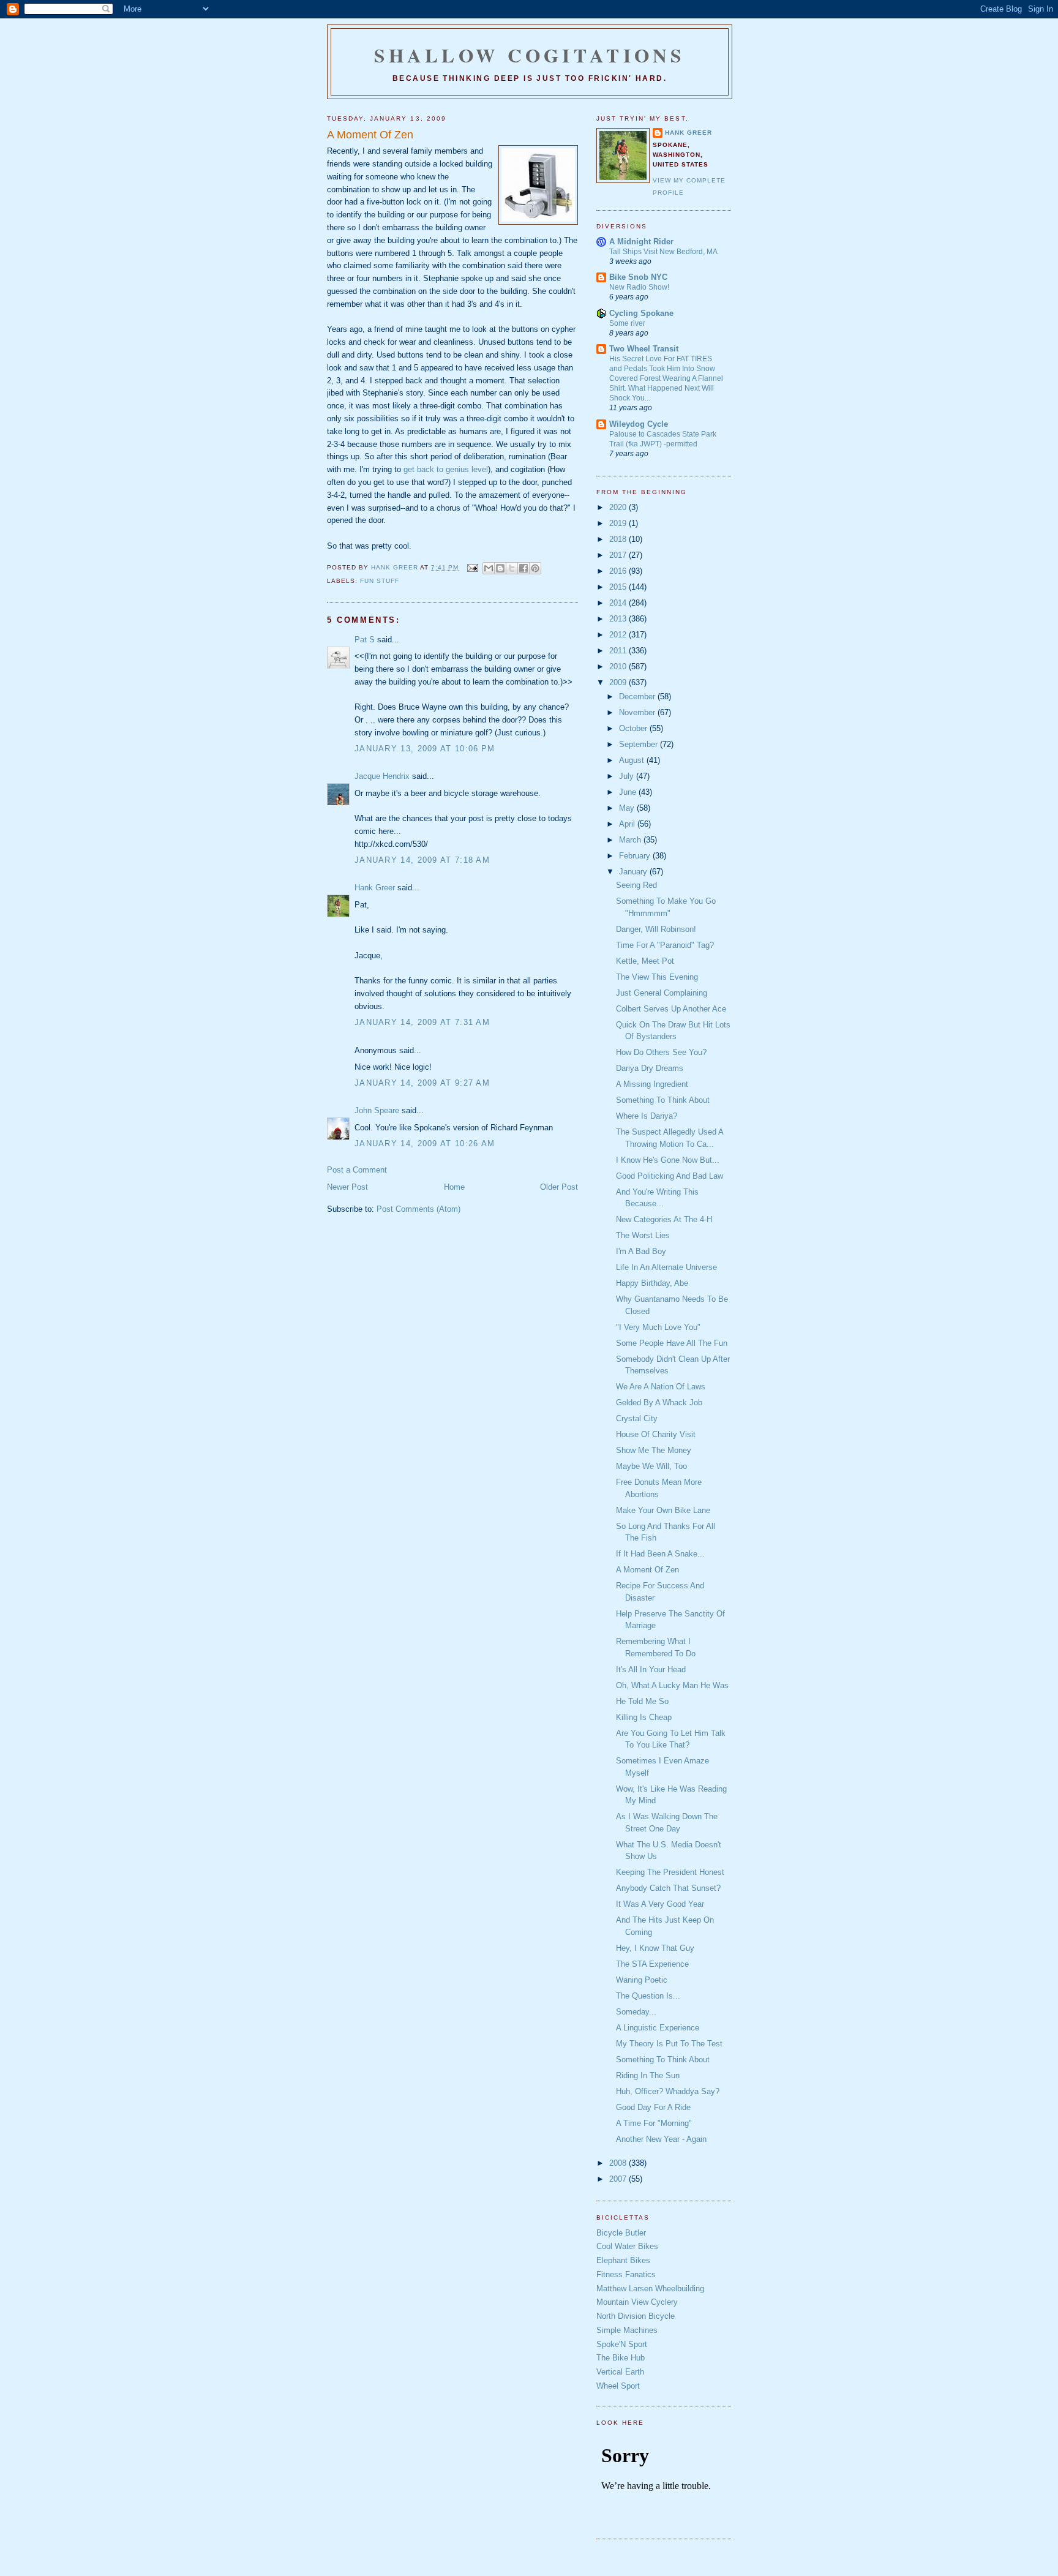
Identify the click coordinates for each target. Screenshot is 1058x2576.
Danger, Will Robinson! (656, 929)
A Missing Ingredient (652, 1084)
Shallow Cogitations (530, 55)
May (628, 808)
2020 (619, 507)
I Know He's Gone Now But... (668, 1160)
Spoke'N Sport (622, 2344)
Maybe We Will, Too (651, 1466)
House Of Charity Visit (656, 1434)
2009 (619, 682)
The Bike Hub (621, 2358)
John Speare (377, 1110)
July (628, 776)
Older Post (559, 1187)
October (634, 728)
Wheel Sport (618, 2386)
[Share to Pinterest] (535, 568)
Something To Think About (663, 1100)
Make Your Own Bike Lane (663, 1510)
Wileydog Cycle (639, 424)
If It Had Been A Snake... (660, 1554)
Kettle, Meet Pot (645, 961)
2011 (619, 651)
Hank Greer (375, 888)
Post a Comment (357, 1170)
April (628, 824)
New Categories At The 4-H (664, 1219)
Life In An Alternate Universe (666, 1267)
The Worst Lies (643, 1235)
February (636, 856)
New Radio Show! (639, 287)
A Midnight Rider (641, 242)
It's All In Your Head (651, 1669)
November (638, 712)
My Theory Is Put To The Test (669, 2044)
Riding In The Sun (648, 2075)
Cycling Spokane (641, 313)
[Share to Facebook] (523, 568)
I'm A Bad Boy (641, 1251)
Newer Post (347, 1187)
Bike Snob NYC (638, 277)
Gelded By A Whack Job (659, 1403)
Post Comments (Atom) (418, 1209)
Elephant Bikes (623, 2260)
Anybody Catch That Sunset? (668, 1888)
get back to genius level (446, 469)
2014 (619, 603)
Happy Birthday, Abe (652, 1283)
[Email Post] (472, 567)
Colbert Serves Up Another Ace (671, 1009)
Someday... (636, 2012)
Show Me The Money (654, 1450)
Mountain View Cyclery (637, 2302)
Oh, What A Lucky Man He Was (672, 1685)
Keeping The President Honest (670, 1872)
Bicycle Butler (621, 2233)
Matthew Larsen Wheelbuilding (650, 2289)
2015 (619, 587)
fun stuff (380, 581)
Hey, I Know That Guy (655, 1948)
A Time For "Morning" (654, 2123)
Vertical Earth (620, 2372)
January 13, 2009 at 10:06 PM (425, 749)
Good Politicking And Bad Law (670, 1176)
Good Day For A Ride (653, 2107)
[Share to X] (512, 568)
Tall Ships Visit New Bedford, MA (663, 252)
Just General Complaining (662, 993)
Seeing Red (636, 885)
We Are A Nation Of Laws (661, 1387)
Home (454, 1187)
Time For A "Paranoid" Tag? (665, 945)
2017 (619, 555)
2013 (619, 619)
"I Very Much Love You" (658, 1327)
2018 (619, 539)
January (634, 872)
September (640, 744)
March (631, 840)
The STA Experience (652, 1964)
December (638, 697)
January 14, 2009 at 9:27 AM (422, 1083)
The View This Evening (657, 977)
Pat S (365, 640)
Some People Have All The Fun (672, 1343)
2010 (619, 667)
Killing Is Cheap (644, 1717)
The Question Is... (648, 1996)
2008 (619, 2163)
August (633, 760)
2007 (619, 2179)
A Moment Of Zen (647, 1570)
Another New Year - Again (661, 2139)
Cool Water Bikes (627, 2246)
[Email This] (489, 568)
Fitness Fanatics (626, 2274)
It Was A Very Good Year (660, 1904)
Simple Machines (627, 2330)
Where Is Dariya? (647, 1116)
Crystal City (637, 1418)
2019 (619, 523)
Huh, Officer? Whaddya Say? (668, 2091)
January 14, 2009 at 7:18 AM (422, 860)
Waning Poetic (642, 1980)
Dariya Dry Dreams (650, 1068)
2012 (619, 635)
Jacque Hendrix (382, 776)
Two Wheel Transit (644, 349)
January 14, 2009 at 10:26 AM (425, 1143)
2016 (619, 571)
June (629, 792)
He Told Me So (642, 1701)
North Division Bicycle (636, 2316)
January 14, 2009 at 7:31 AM (422, 1022)
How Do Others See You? (661, 1052)
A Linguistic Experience (658, 2028)
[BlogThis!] (500, 568)
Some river (627, 323)
